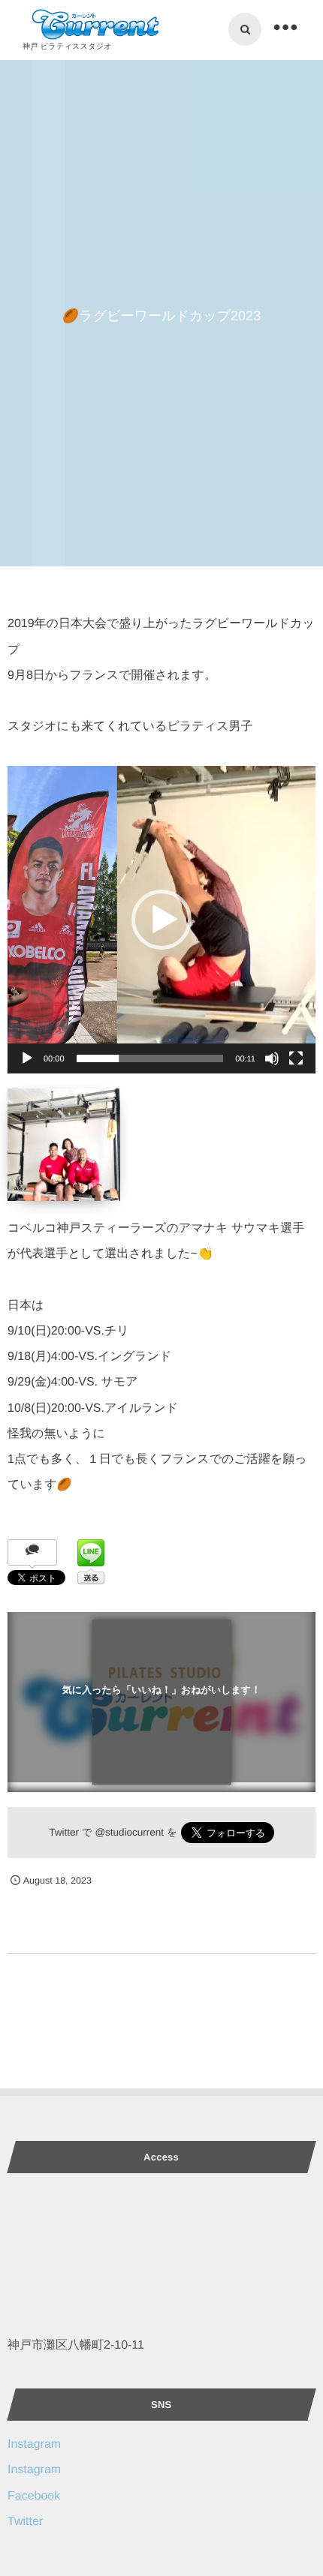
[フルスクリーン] (296, 1058)
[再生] (27, 1058)
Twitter (25, 2522)
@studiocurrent (129, 1832)
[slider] (150, 1058)
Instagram (34, 2444)
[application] (161, 920)
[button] (161, 920)
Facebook (34, 2496)
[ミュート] (272, 1058)
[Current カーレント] (93, 25)
